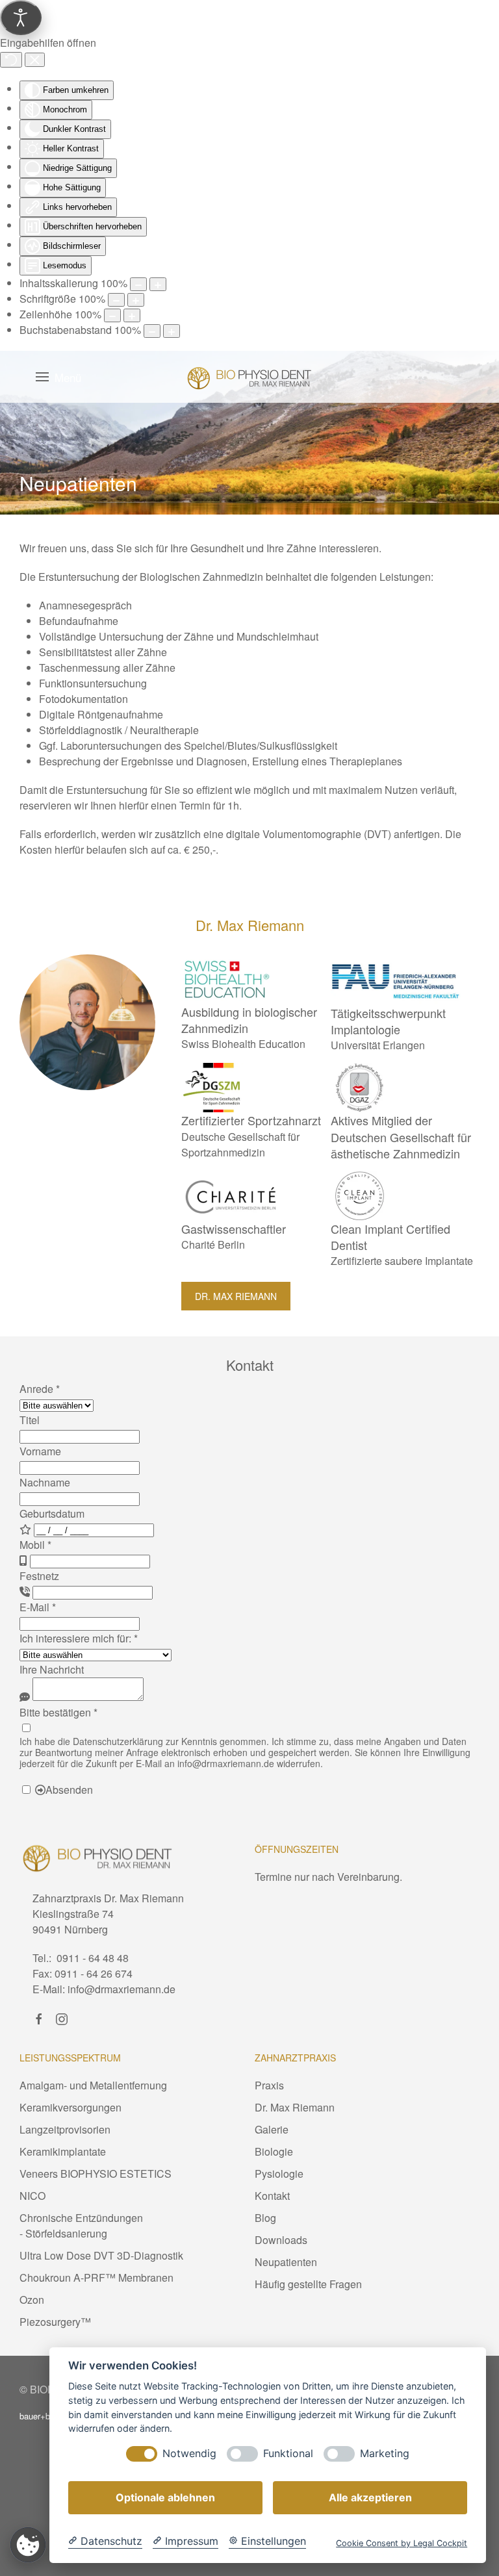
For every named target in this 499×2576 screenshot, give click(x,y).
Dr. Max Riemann (236, 1296)
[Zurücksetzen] (11, 60)
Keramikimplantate (63, 2151)
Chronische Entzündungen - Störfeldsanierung (81, 2225)
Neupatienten (286, 2262)
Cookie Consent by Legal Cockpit (402, 2543)
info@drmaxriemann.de (226, 1763)
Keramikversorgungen (70, 2107)
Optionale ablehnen (165, 2497)
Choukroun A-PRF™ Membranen (96, 2277)
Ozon (32, 2300)
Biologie (274, 2151)
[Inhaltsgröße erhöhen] (158, 284)
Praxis (269, 2085)
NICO (32, 2196)
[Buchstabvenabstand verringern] (152, 331)
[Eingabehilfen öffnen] (21, 18)
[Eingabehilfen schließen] (35, 60)
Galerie (272, 2129)
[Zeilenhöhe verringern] (112, 315)
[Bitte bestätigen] (26, 1728)
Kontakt (272, 2196)
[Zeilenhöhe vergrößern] (132, 315)
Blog (265, 2218)
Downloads (281, 2240)
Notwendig (189, 2454)
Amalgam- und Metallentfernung (93, 2085)
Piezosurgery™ (55, 2322)
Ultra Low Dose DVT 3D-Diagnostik (101, 2255)
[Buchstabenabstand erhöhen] (172, 331)
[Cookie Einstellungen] (28, 2544)
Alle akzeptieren (370, 2497)
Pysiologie (279, 2174)
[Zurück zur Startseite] (249, 377)
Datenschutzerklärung (118, 1741)
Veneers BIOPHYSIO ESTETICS (96, 2174)
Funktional (288, 2454)
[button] (58, 377)
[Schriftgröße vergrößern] (136, 300)
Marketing (385, 2454)
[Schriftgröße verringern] (116, 300)
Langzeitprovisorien (65, 2129)
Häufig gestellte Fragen (308, 2284)
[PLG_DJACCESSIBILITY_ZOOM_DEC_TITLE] (138, 284)
